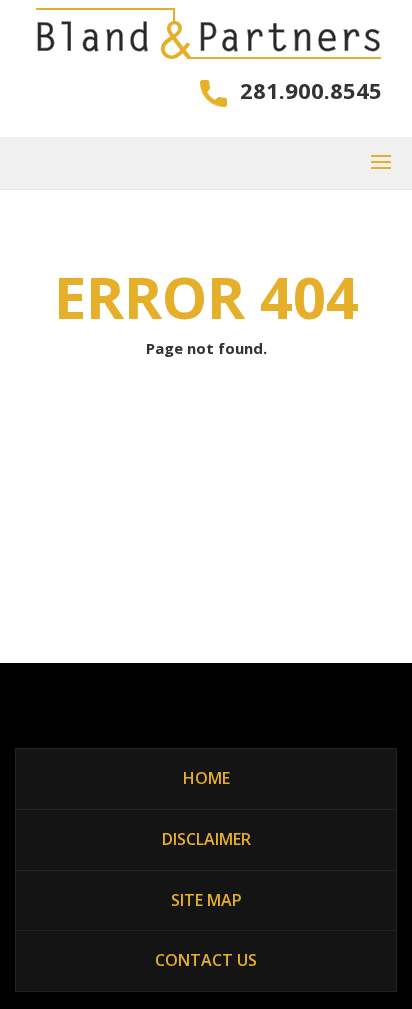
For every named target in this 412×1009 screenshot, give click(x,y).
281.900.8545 (311, 88)
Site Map (206, 900)
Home (206, 778)
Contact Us (206, 960)
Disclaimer (206, 839)
